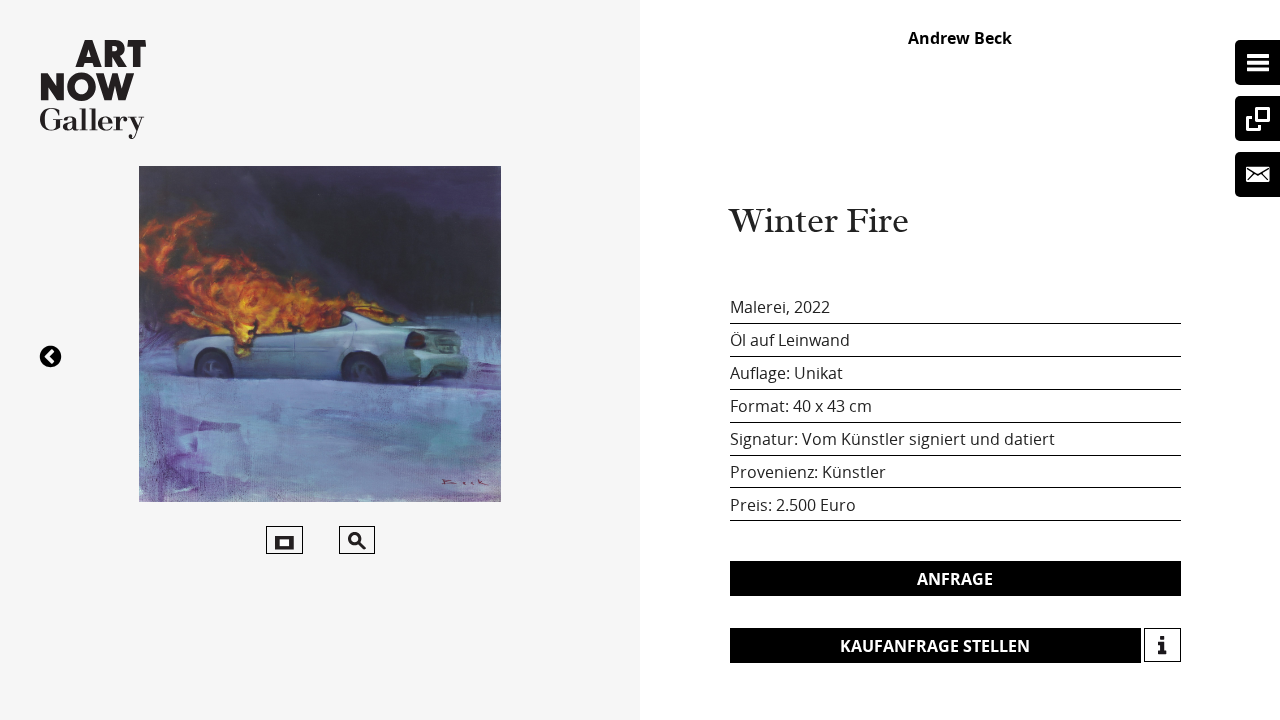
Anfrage (955, 579)
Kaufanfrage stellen (935, 646)
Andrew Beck (960, 38)
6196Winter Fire (53, 355)
